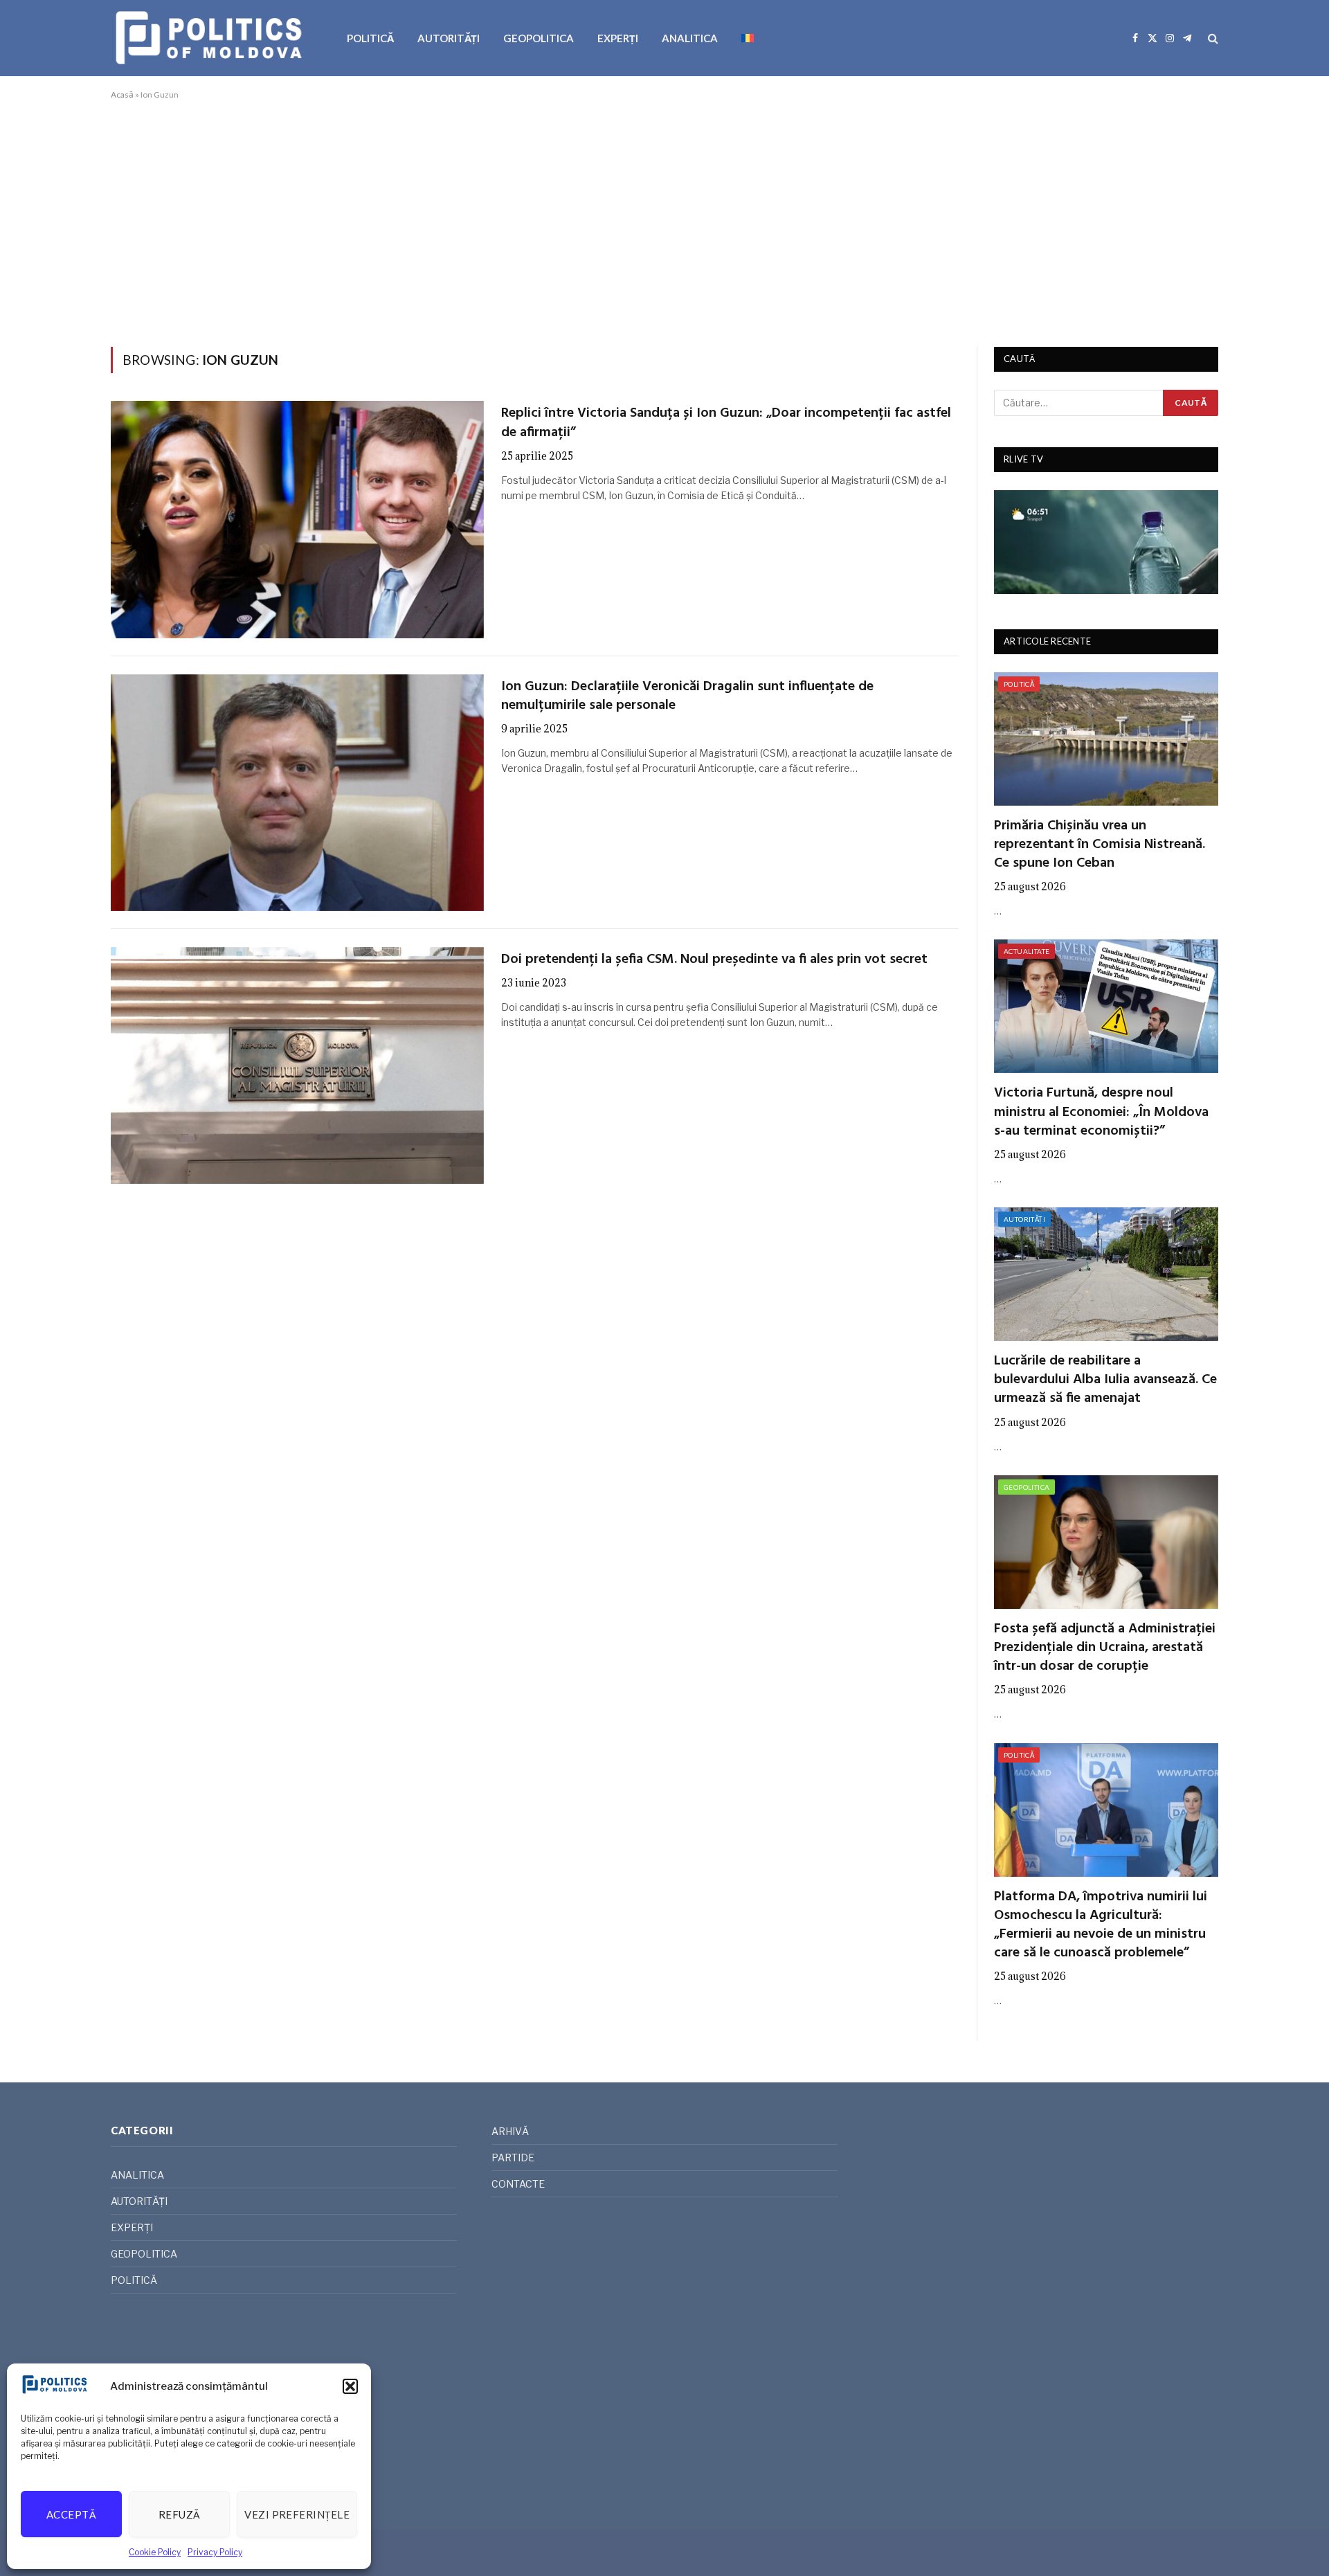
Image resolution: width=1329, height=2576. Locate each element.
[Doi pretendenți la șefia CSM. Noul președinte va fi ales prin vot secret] (297, 1065)
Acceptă (71, 2514)
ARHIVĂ (510, 2131)
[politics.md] (211, 38)
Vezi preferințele (297, 2514)
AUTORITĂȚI (449, 38)
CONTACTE (518, 2184)
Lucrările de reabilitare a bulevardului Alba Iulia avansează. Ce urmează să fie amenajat (1105, 1380)
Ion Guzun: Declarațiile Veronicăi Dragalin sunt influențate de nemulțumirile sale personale (687, 696)
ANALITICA (690, 38)
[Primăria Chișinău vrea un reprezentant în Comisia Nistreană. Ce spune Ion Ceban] (1106, 739)
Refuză (180, 2514)
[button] (350, 2386)
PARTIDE (513, 2158)
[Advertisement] (664, 221)
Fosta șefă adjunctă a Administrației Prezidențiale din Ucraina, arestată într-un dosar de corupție (1105, 1648)
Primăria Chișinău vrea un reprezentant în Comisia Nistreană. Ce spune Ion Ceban (1100, 845)
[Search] (1212, 38)
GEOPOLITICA (539, 38)
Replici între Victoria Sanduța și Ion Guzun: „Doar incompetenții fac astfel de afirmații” (726, 423)
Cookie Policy (155, 2552)
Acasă (122, 94)
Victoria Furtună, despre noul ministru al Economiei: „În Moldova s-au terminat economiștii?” (1101, 1113)
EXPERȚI (618, 38)
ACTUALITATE (1027, 951)
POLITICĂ (370, 38)
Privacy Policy (215, 2552)
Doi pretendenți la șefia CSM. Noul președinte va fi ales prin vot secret (714, 960)
